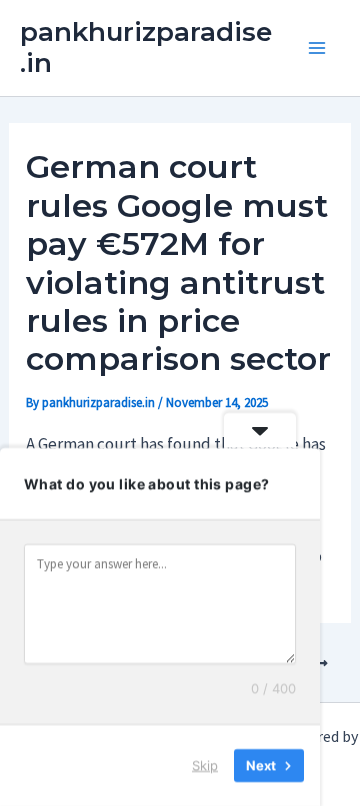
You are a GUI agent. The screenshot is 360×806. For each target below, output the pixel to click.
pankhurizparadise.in (146, 47)
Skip (205, 765)
